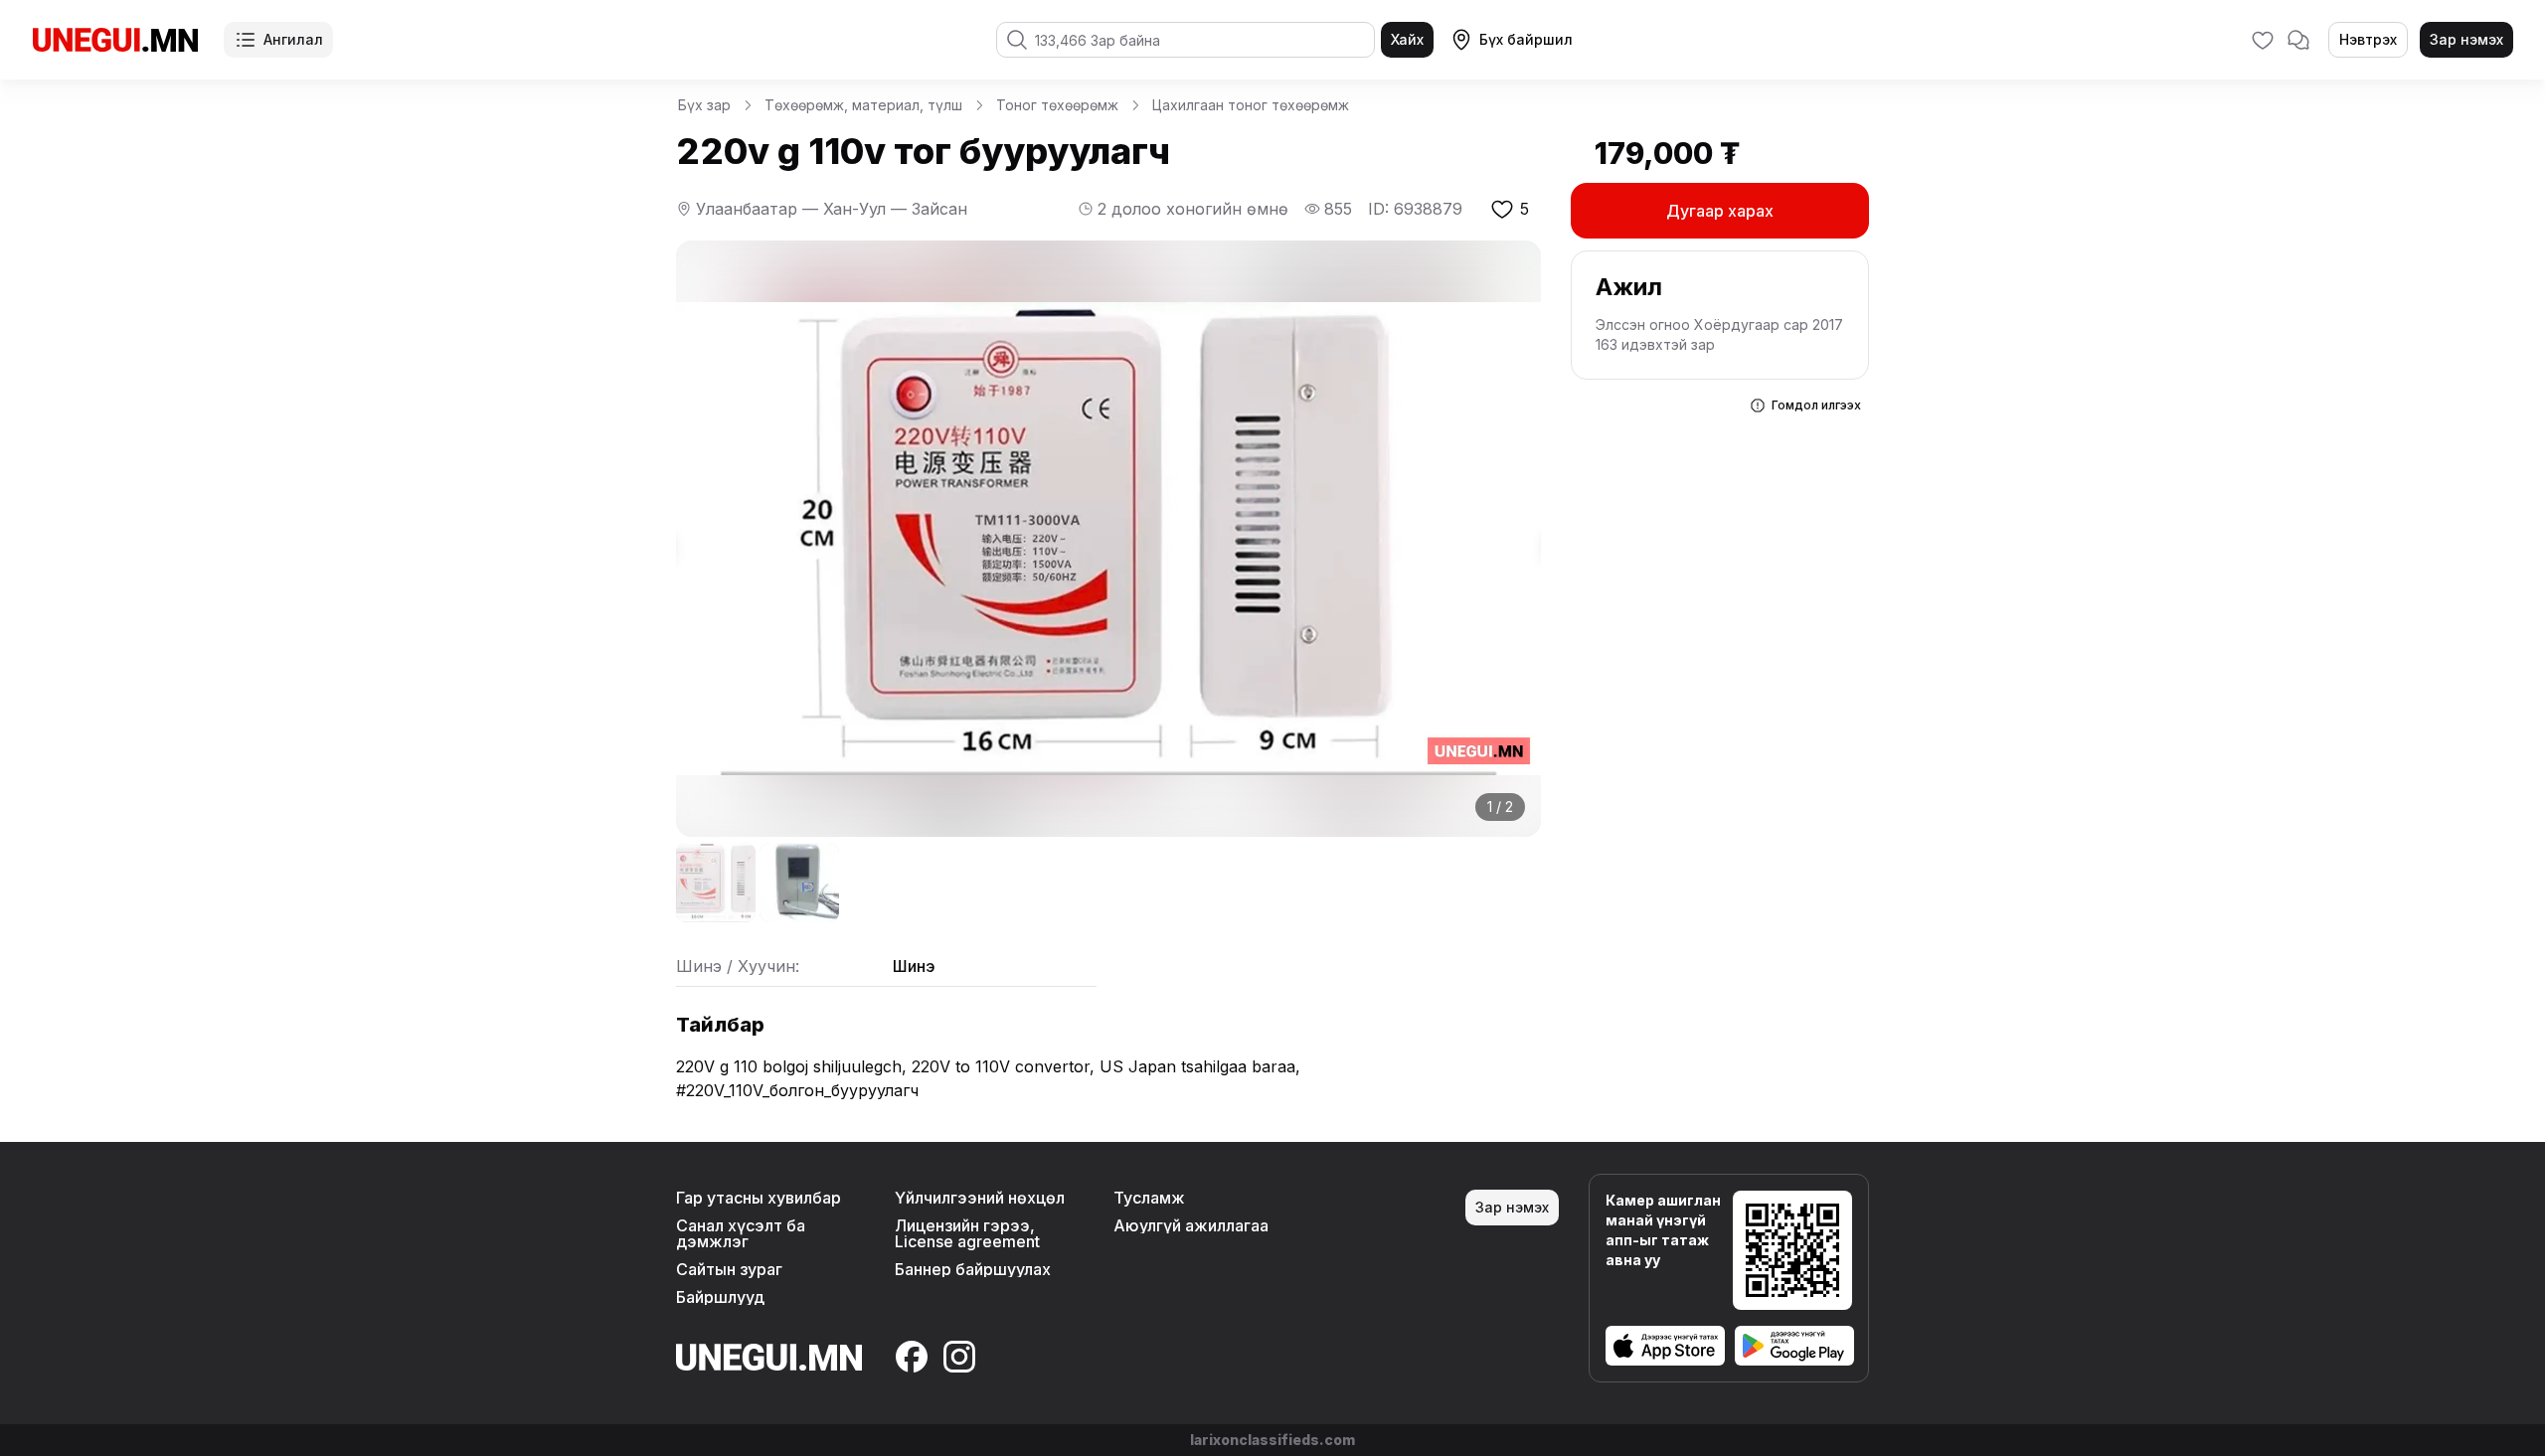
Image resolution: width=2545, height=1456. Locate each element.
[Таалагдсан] (2263, 40)
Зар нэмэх (2466, 39)
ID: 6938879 (1415, 209)
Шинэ (914, 966)
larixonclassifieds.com (1272, 1440)
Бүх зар (704, 105)
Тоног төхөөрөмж (1057, 105)
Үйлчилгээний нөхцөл (980, 1198)
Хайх (1407, 39)
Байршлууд (720, 1297)
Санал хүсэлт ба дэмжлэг (741, 1233)
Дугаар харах (1720, 211)
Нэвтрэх (2368, 39)
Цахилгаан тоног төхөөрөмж (1251, 105)
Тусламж (1149, 1198)
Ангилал (293, 39)
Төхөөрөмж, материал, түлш (863, 105)
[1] (716, 883)
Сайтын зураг (729, 1269)
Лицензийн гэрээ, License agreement (967, 1233)
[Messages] (2298, 40)
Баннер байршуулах (973, 1269)
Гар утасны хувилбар (759, 1198)
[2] (799, 883)
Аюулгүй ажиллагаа (1191, 1225)
